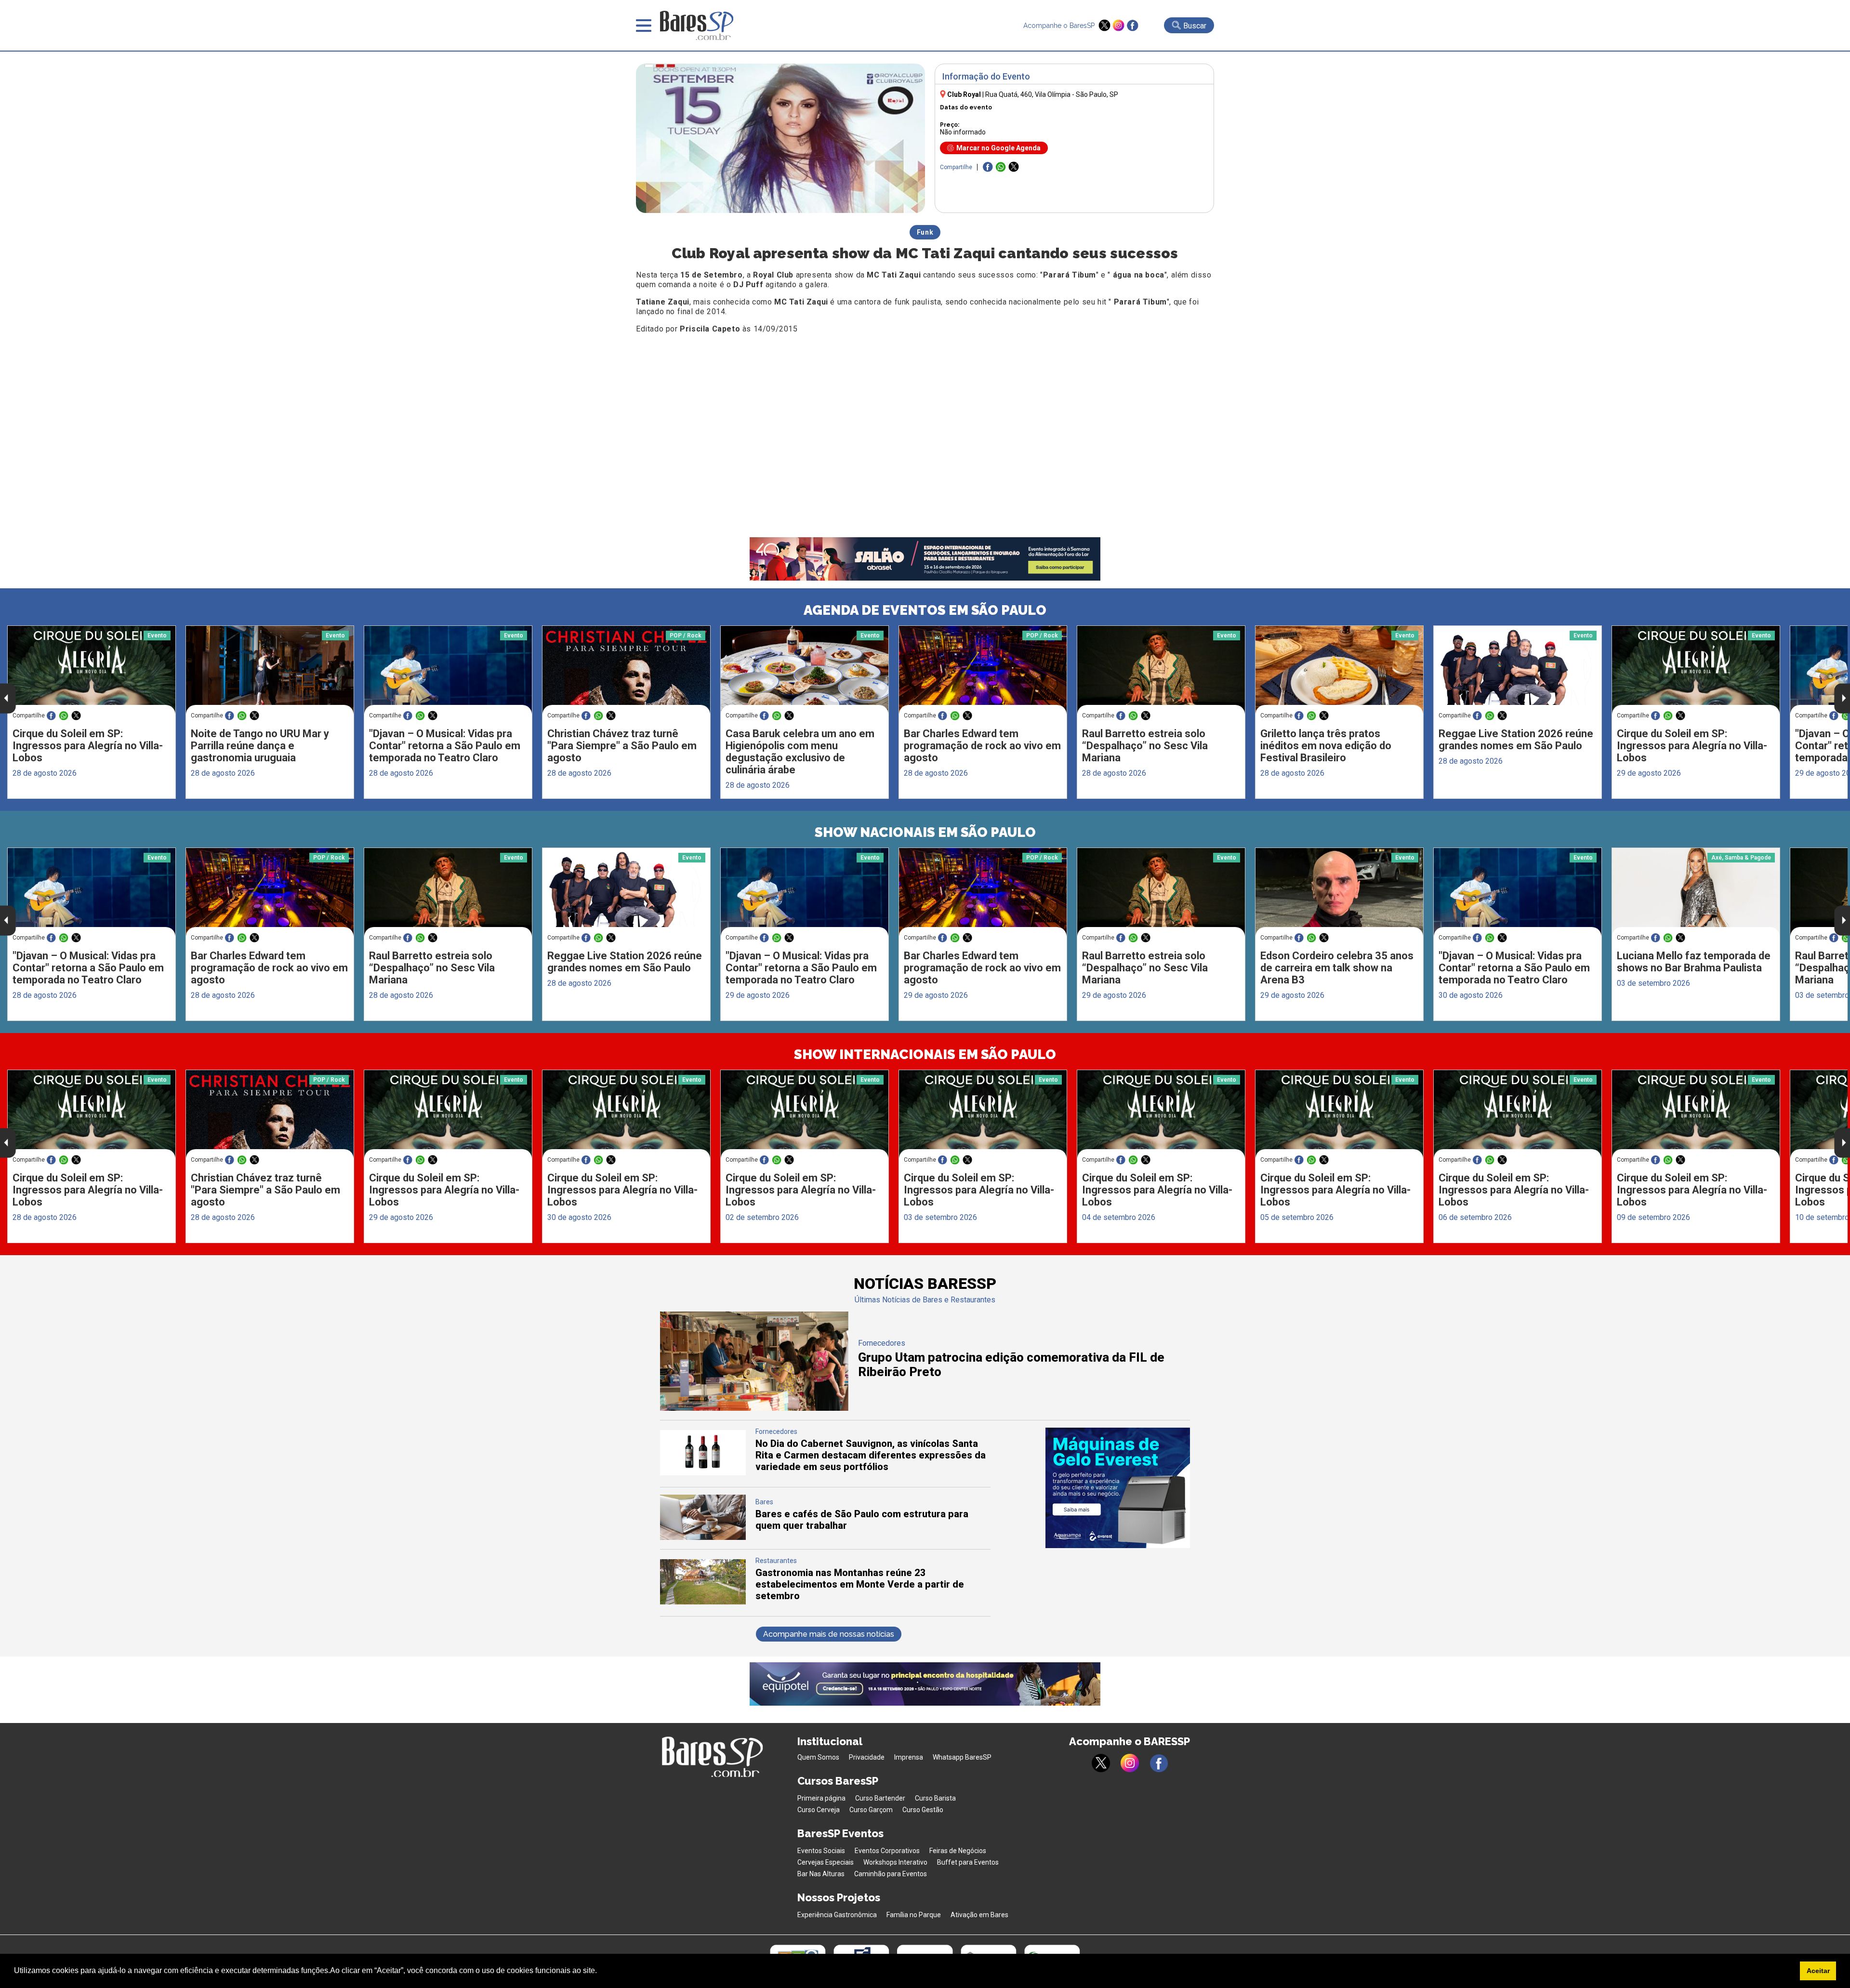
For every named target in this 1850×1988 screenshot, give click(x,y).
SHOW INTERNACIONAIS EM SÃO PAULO (925, 1054)
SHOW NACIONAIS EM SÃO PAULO (925, 832)
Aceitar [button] (1818, 1971)
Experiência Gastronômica (837, 1915)
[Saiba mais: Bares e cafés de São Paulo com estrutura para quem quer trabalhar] (703, 1537)
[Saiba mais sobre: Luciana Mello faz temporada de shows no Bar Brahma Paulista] (1696, 892)
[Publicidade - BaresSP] (1118, 1488)
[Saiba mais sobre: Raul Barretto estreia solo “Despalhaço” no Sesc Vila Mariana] (1161, 670)
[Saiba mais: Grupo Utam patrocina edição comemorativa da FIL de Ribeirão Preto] (754, 1408)
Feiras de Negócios (958, 1851)
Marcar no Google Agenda (998, 148)
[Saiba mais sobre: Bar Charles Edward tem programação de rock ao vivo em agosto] (983, 670)
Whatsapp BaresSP (962, 1757)
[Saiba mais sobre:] (448, 670)
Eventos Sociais (821, 1851)
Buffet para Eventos (968, 1862)
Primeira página (821, 1798)
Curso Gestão (923, 1810)
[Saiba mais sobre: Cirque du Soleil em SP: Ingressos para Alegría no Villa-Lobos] (92, 670)
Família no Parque (914, 1915)
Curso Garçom (871, 1810)
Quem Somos (818, 1757)
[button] (600, 1972)
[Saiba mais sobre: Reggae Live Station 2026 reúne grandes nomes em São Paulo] (1518, 670)
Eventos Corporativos (887, 1851)
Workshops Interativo (895, 1862)
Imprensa (909, 1757)
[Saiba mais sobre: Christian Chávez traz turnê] (626, 670)
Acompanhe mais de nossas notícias (829, 1634)
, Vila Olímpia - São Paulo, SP (1052, 94)
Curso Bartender (880, 1798)
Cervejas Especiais (826, 1862)
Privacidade (867, 1757)
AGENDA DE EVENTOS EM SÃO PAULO (925, 610)
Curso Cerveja (819, 1810)
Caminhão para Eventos (891, 1874)
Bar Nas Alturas (821, 1874)
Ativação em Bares (979, 1915)
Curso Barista (935, 1798)
